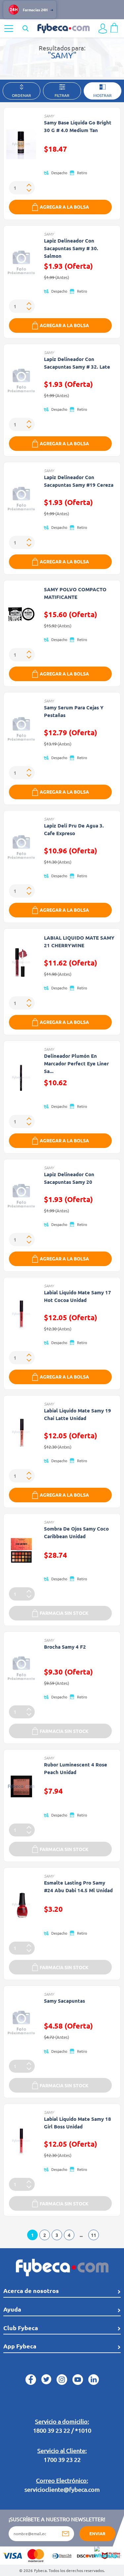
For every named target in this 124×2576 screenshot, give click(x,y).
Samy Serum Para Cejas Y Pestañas (74, 711)
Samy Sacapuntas (64, 2001)
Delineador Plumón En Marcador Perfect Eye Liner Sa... (76, 1063)
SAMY (49, 116)
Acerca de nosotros (31, 2290)
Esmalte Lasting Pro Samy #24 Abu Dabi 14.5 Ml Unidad (78, 1886)
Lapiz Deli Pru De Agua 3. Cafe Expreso (74, 829)
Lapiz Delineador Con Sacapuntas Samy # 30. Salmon (71, 248)
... (81, 2235)
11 (94, 2235)
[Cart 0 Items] (114, 27)
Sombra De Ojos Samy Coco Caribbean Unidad (76, 1532)
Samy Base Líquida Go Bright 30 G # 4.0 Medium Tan (78, 126)
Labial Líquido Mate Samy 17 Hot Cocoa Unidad (78, 1296)
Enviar (97, 2533)
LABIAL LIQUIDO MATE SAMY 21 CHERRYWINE (79, 941)
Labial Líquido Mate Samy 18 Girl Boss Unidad (78, 2123)
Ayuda (12, 2309)
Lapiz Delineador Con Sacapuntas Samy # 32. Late (77, 363)
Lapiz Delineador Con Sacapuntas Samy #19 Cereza (79, 481)
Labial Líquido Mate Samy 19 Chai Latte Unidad (78, 1414)
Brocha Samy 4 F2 (65, 1647)
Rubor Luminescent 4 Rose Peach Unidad (76, 1768)
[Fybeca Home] (63, 28)
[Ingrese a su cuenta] (103, 29)
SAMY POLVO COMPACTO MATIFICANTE (75, 593)
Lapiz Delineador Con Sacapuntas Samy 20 (69, 1178)
